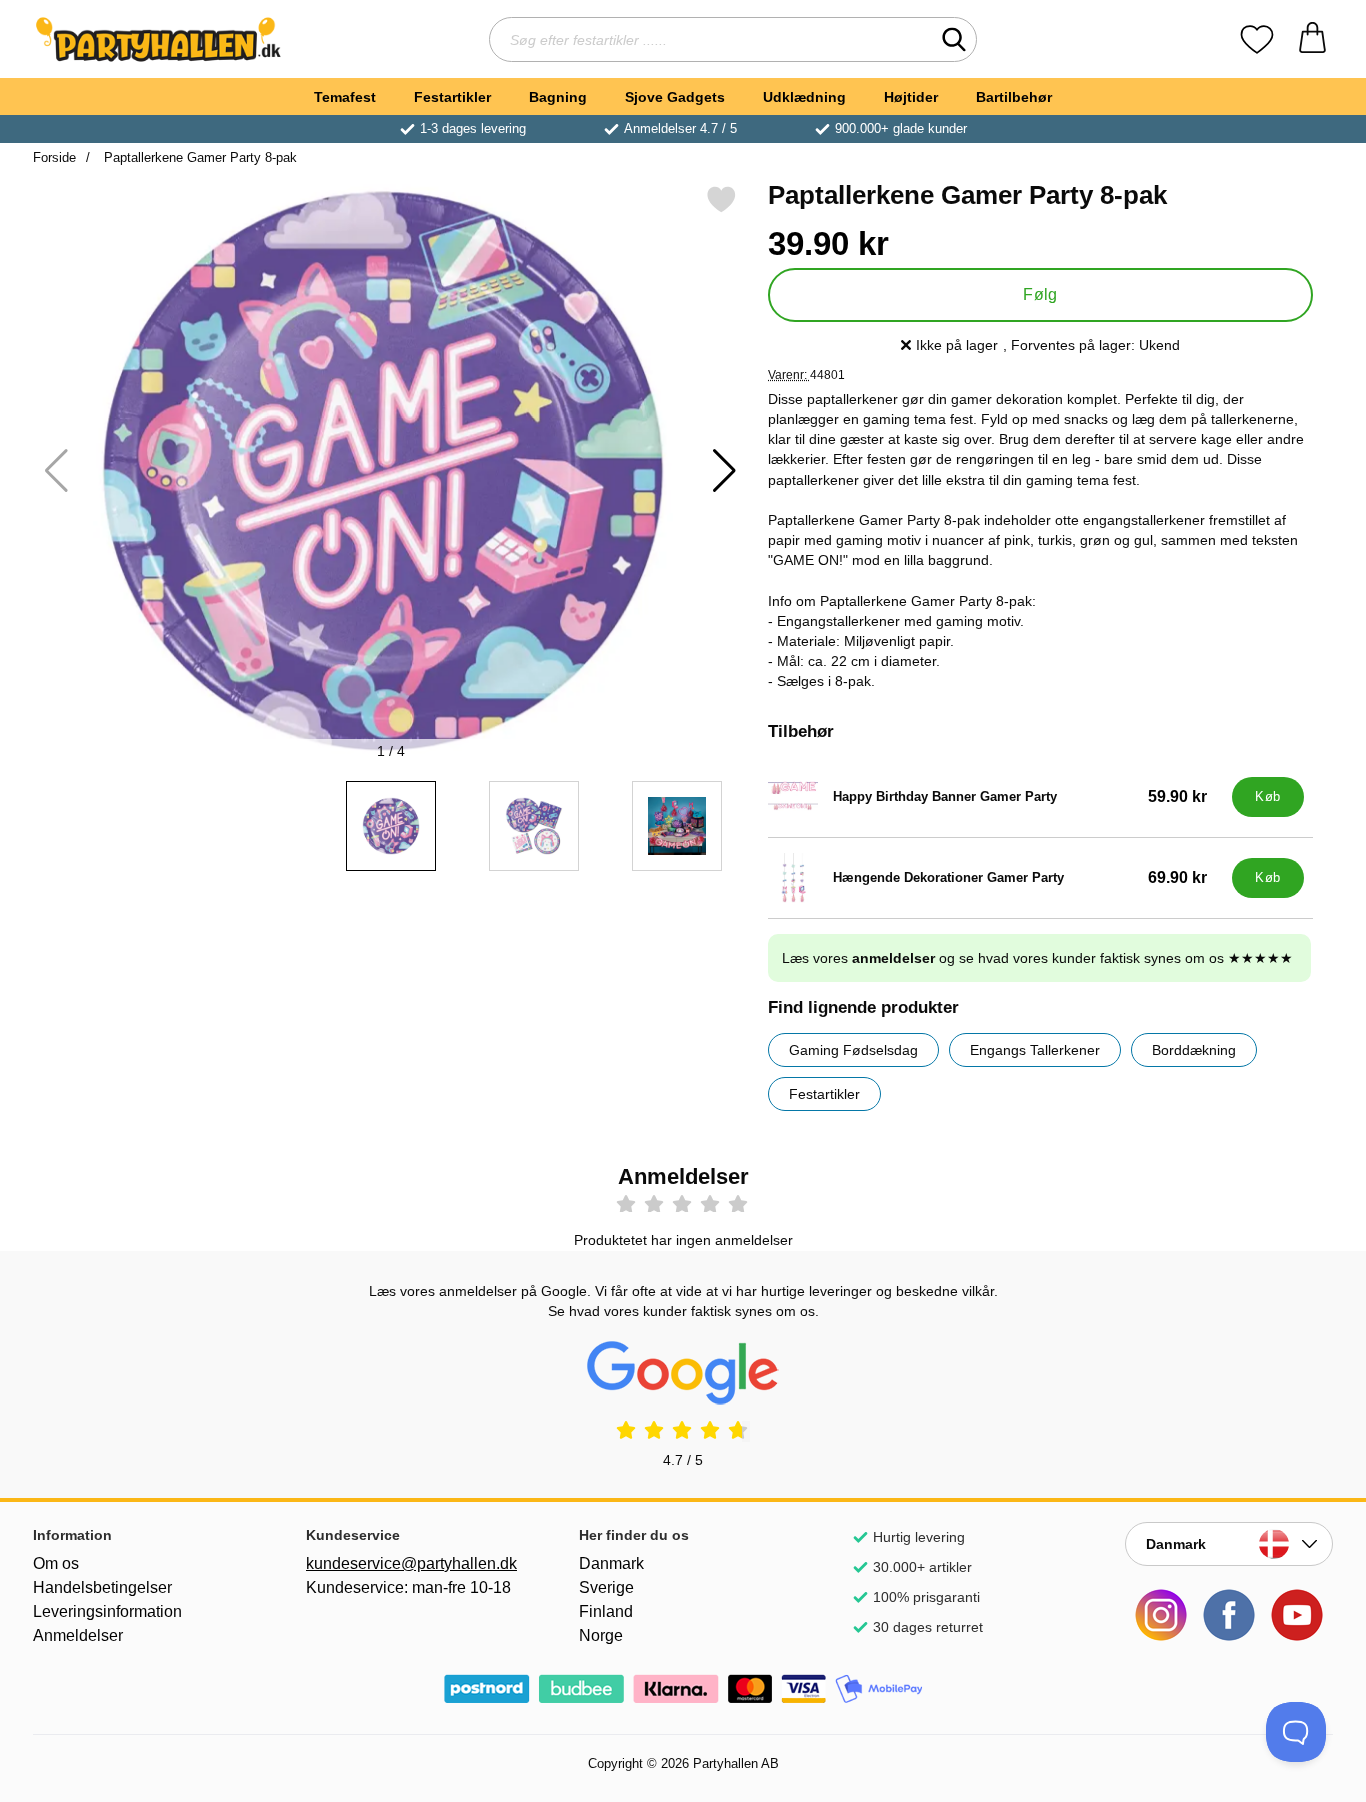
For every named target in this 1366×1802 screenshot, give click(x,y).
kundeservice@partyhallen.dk (410, 1563)
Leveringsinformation (107, 1611)
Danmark (611, 1563)
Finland (606, 1611)
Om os (56, 1563)
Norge (601, 1635)
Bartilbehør (1014, 97)
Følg (1040, 294)
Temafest (345, 97)
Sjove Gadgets (675, 97)
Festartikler (452, 97)
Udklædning (804, 97)
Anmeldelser (78, 1635)
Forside (54, 157)
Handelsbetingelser (102, 1587)
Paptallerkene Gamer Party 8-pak (198, 157)
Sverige (606, 1587)
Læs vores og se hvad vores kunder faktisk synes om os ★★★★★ (1037, 958)
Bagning (558, 97)
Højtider (911, 97)
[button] (724, 471)
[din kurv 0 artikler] (1312, 39)
